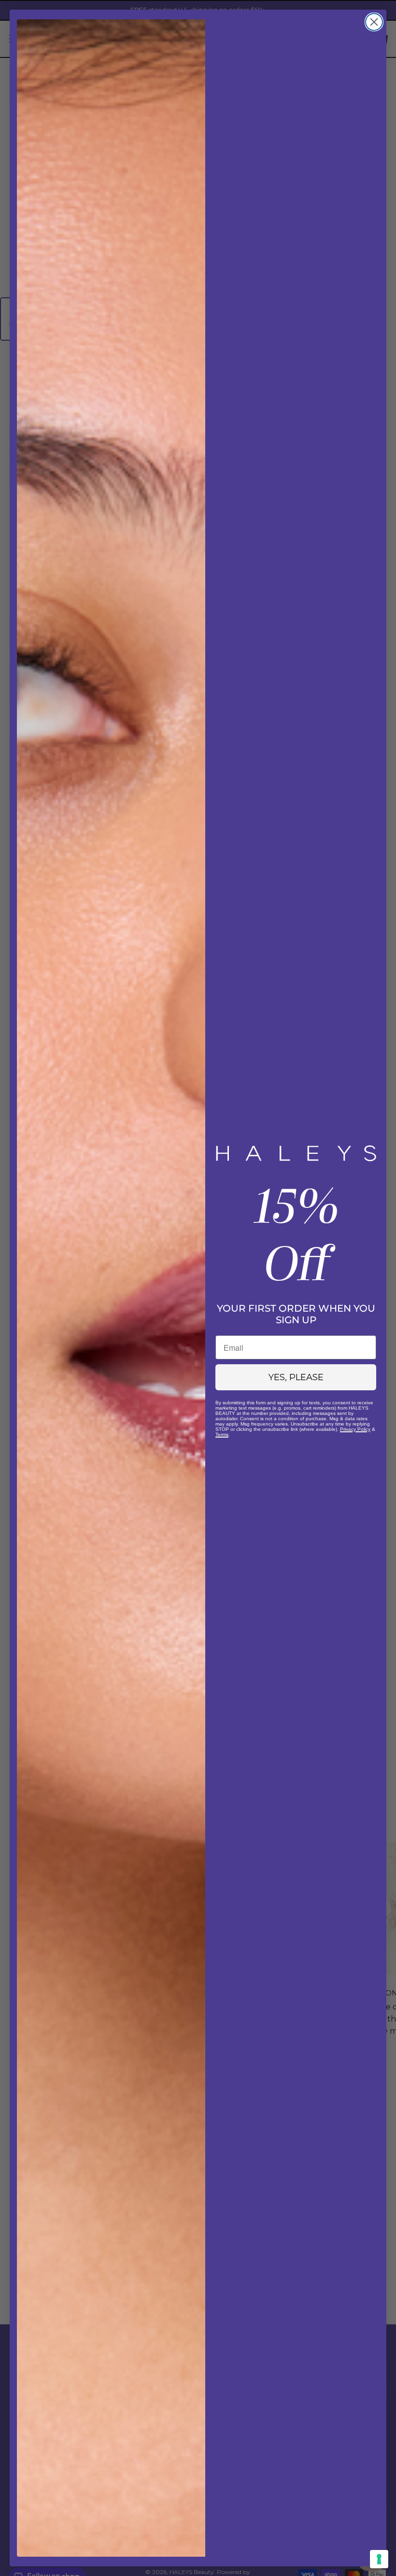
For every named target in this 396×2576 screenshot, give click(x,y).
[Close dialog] (374, 22)
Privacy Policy (355, 1429)
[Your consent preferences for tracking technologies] (379, 2559)
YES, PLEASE (296, 1377)
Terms (222, 1434)
